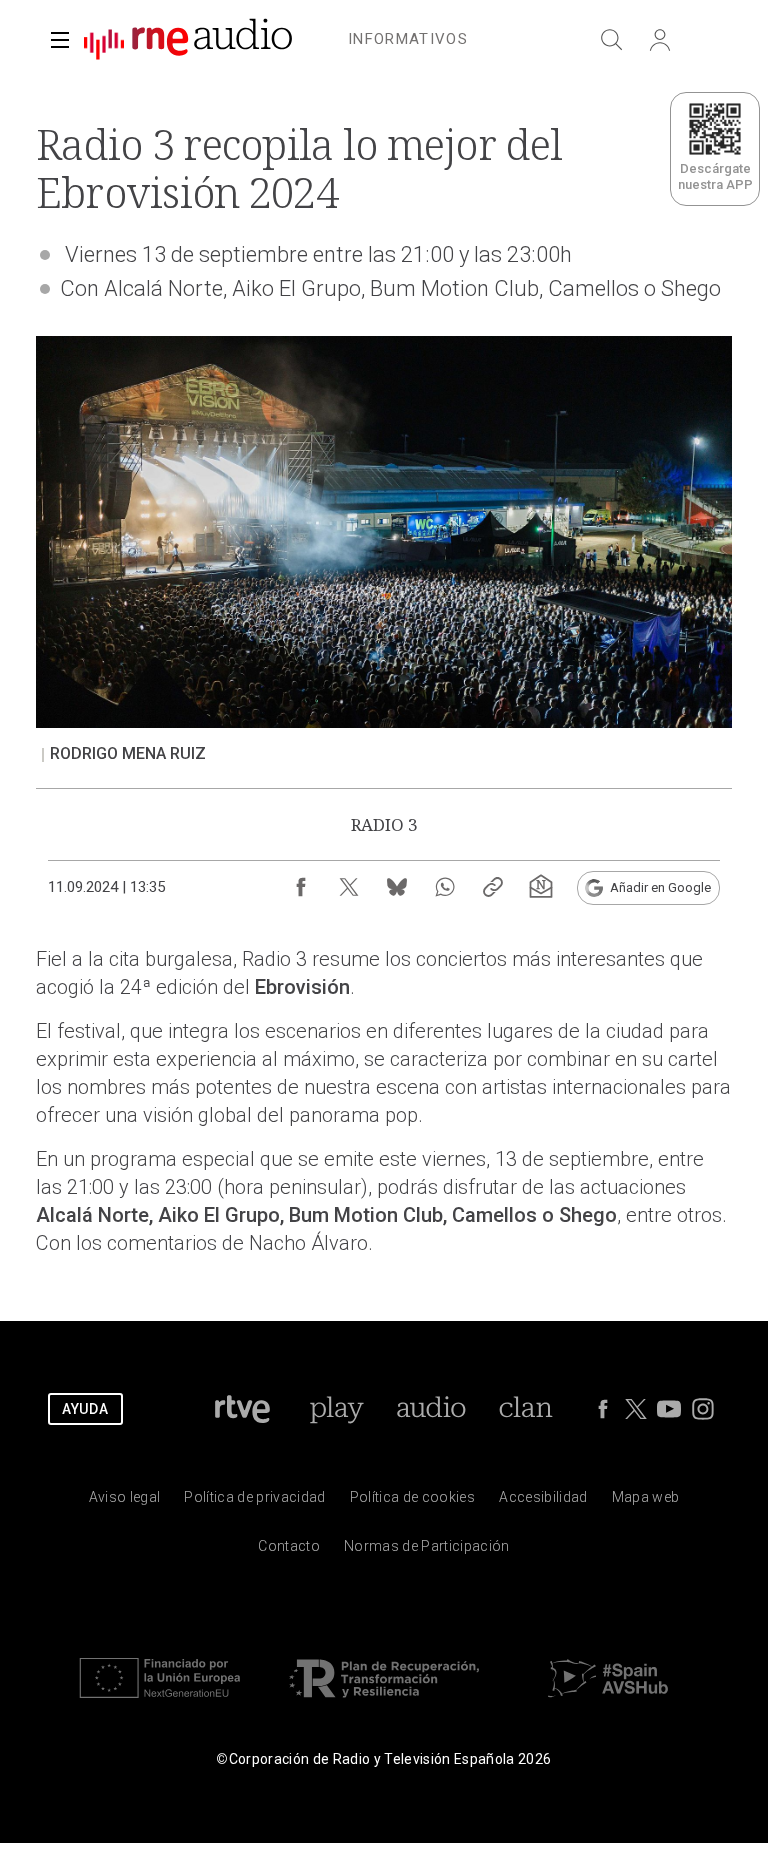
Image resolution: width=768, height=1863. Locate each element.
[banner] (180, 40)
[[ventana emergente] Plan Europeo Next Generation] (160, 1702)
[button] (60, 40)
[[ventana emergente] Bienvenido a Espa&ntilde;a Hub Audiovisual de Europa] (608, 1702)
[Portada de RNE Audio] (188, 40)
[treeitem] (408, 40)
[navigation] (408, 36)
